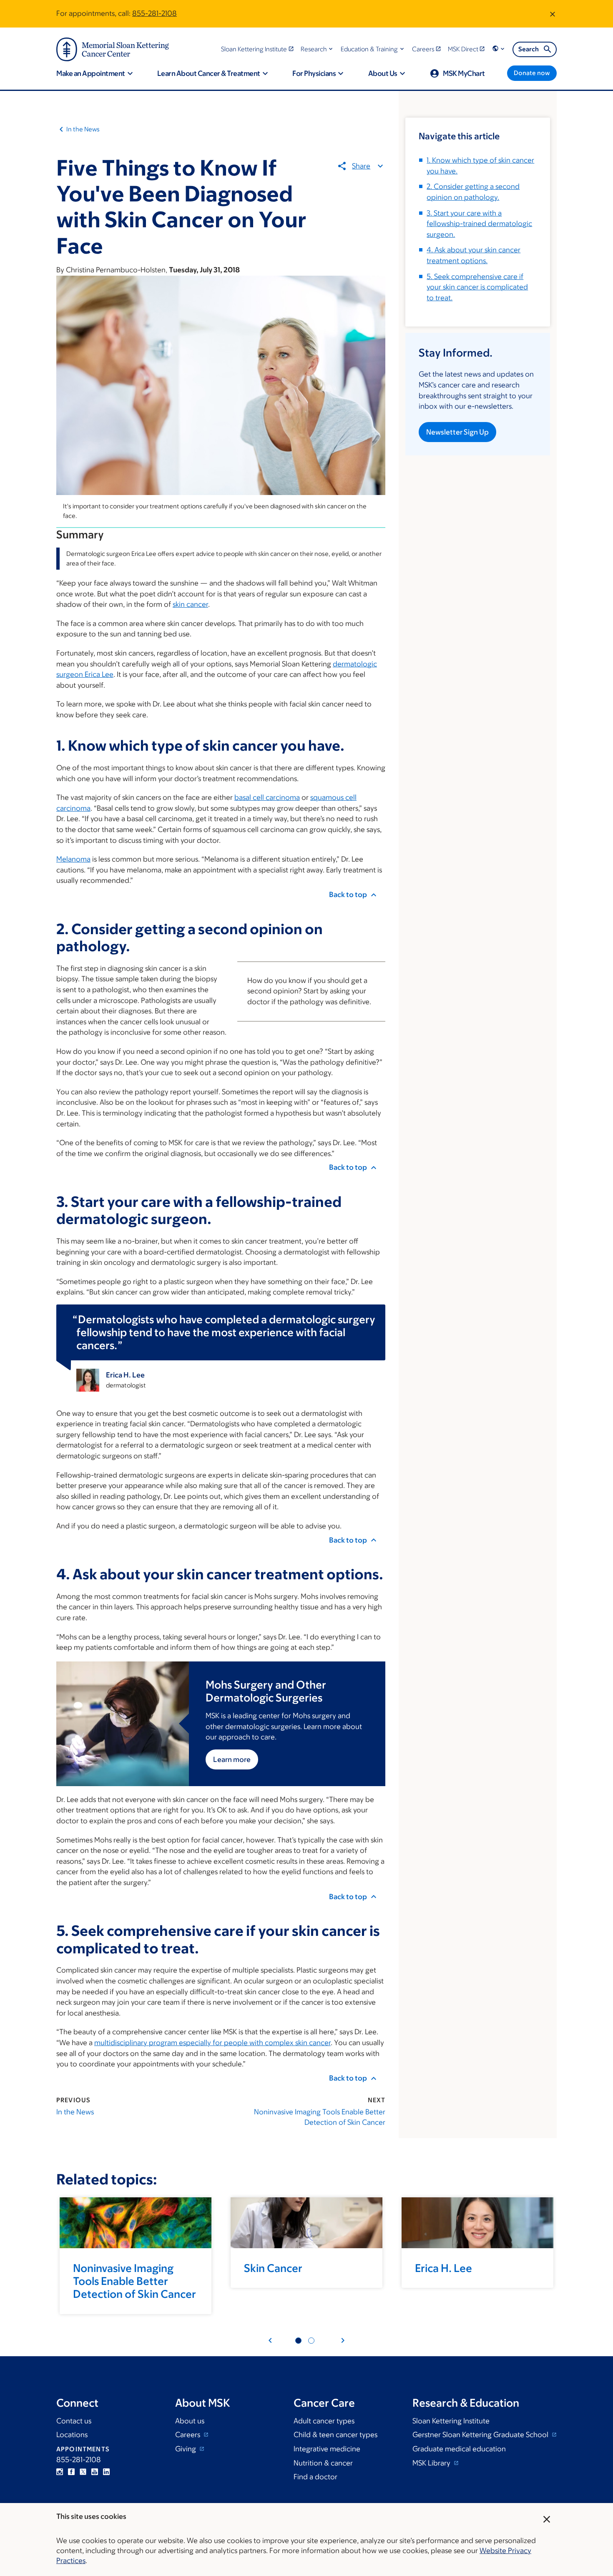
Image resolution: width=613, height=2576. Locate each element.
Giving (186, 2449)
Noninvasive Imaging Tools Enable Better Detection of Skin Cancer (320, 2117)
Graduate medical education (459, 2449)
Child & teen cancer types (335, 2435)
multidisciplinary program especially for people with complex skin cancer (212, 2043)
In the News (83, 129)
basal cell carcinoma (267, 797)
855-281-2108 (155, 13)
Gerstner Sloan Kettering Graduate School (481, 2435)
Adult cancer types (324, 2421)
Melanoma (73, 859)
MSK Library (432, 2463)
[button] (318, 49)
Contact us (74, 2421)
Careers (188, 2435)
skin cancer (190, 604)
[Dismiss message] (553, 14)
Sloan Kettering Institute (451, 2421)
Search (529, 49)
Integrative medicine (327, 2449)
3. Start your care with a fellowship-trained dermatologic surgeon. (479, 224)
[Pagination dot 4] (311, 2341)
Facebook (71, 2472)
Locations (72, 2435)
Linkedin (106, 2472)
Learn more (232, 1759)
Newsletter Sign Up (457, 432)
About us (190, 2421)
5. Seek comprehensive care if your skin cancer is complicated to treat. (477, 287)
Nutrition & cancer (323, 2463)
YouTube (95, 2472)
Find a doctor (315, 2477)
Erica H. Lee (443, 2268)
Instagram (60, 2472)
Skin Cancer (273, 2268)
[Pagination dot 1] (298, 2341)
